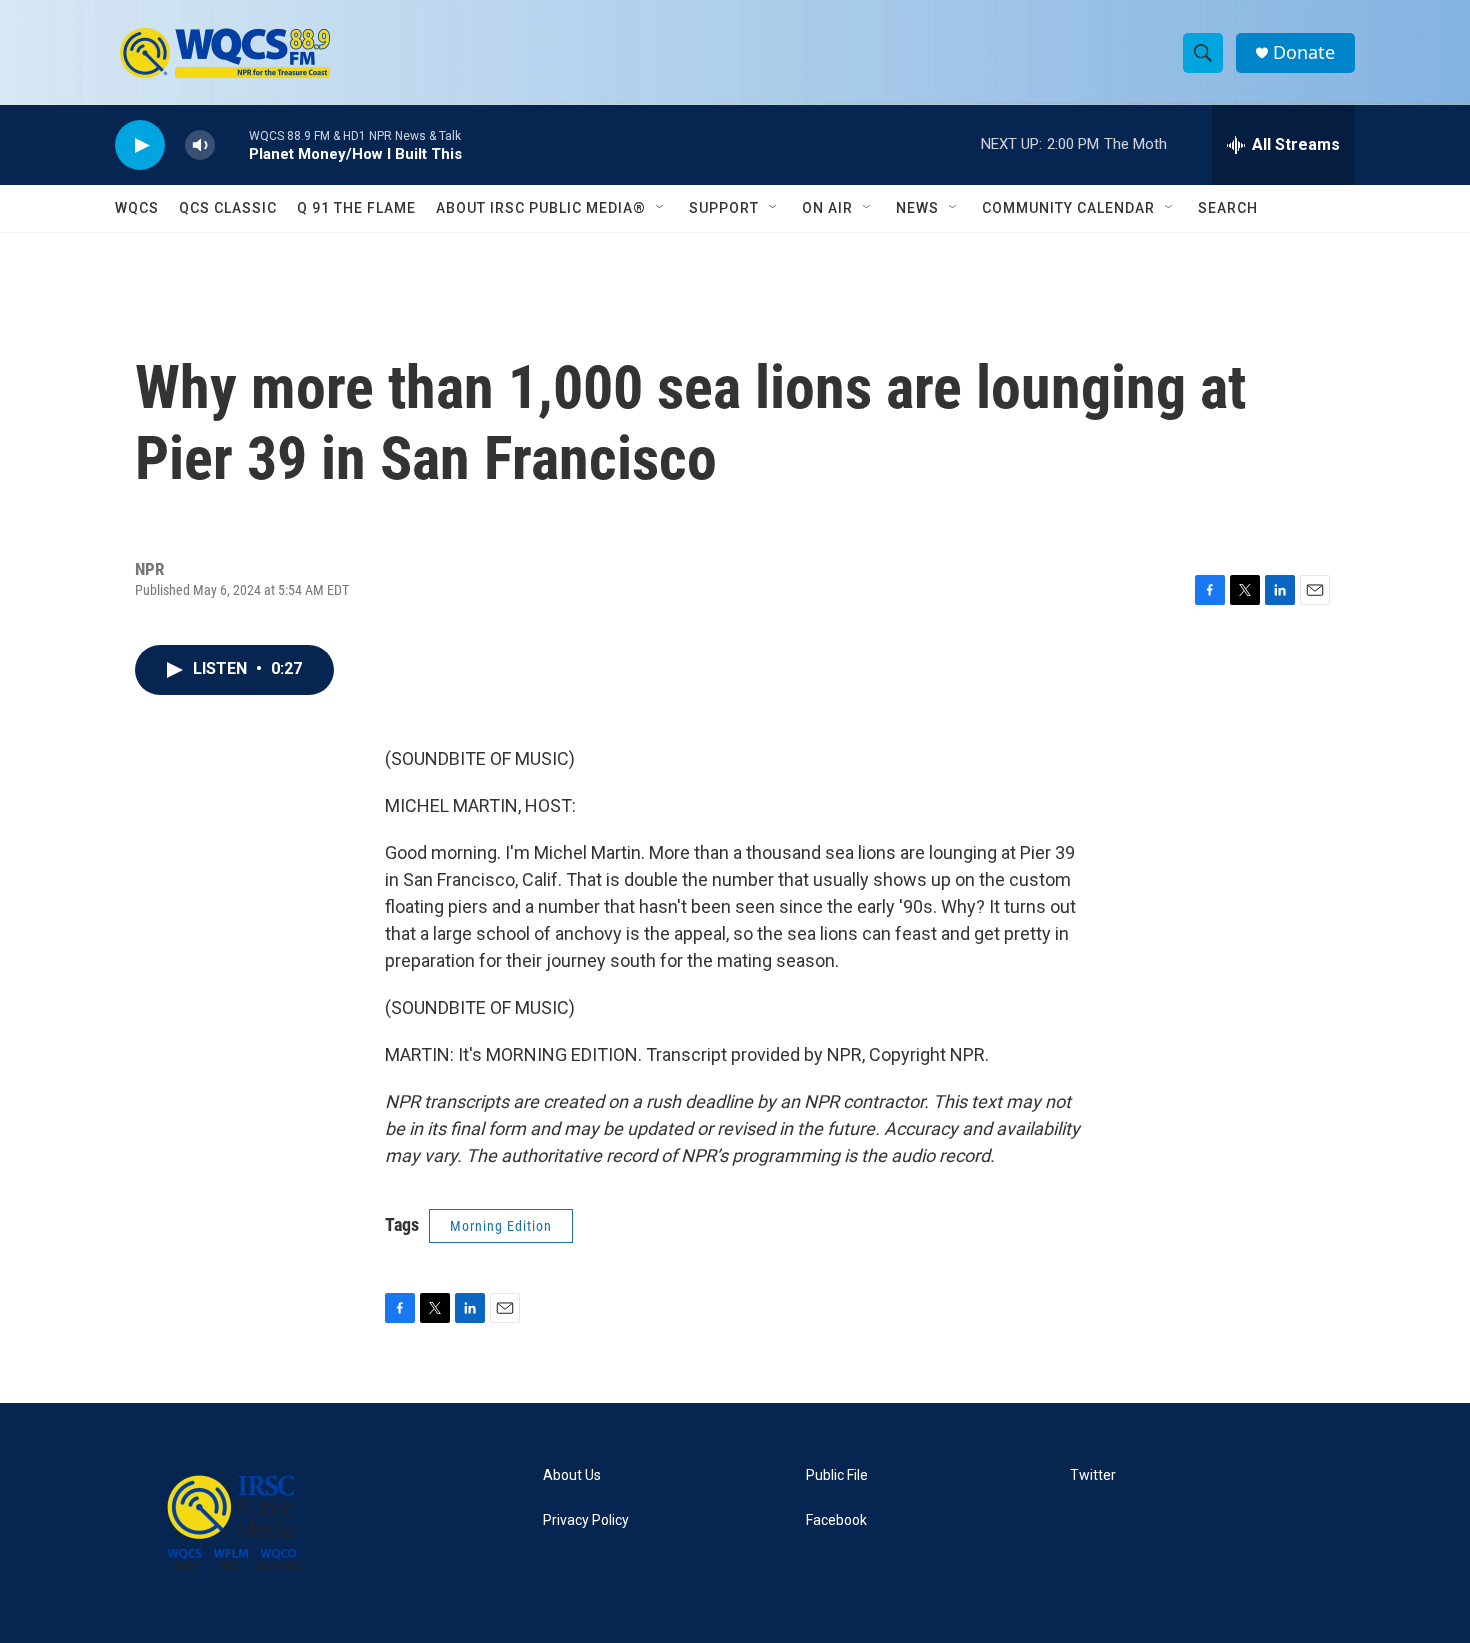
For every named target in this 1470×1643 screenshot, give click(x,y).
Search (1228, 208)
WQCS (137, 208)
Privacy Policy (586, 1520)
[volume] (200, 145)
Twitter (1093, 1475)
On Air (827, 208)
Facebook (836, 1520)
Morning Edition (501, 1226)
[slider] (232, 144)
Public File (837, 1475)
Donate (1304, 52)
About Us (572, 1475)
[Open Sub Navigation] (661, 208)
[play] (140, 145)
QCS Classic (228, 208)
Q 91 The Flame (356, 208)
